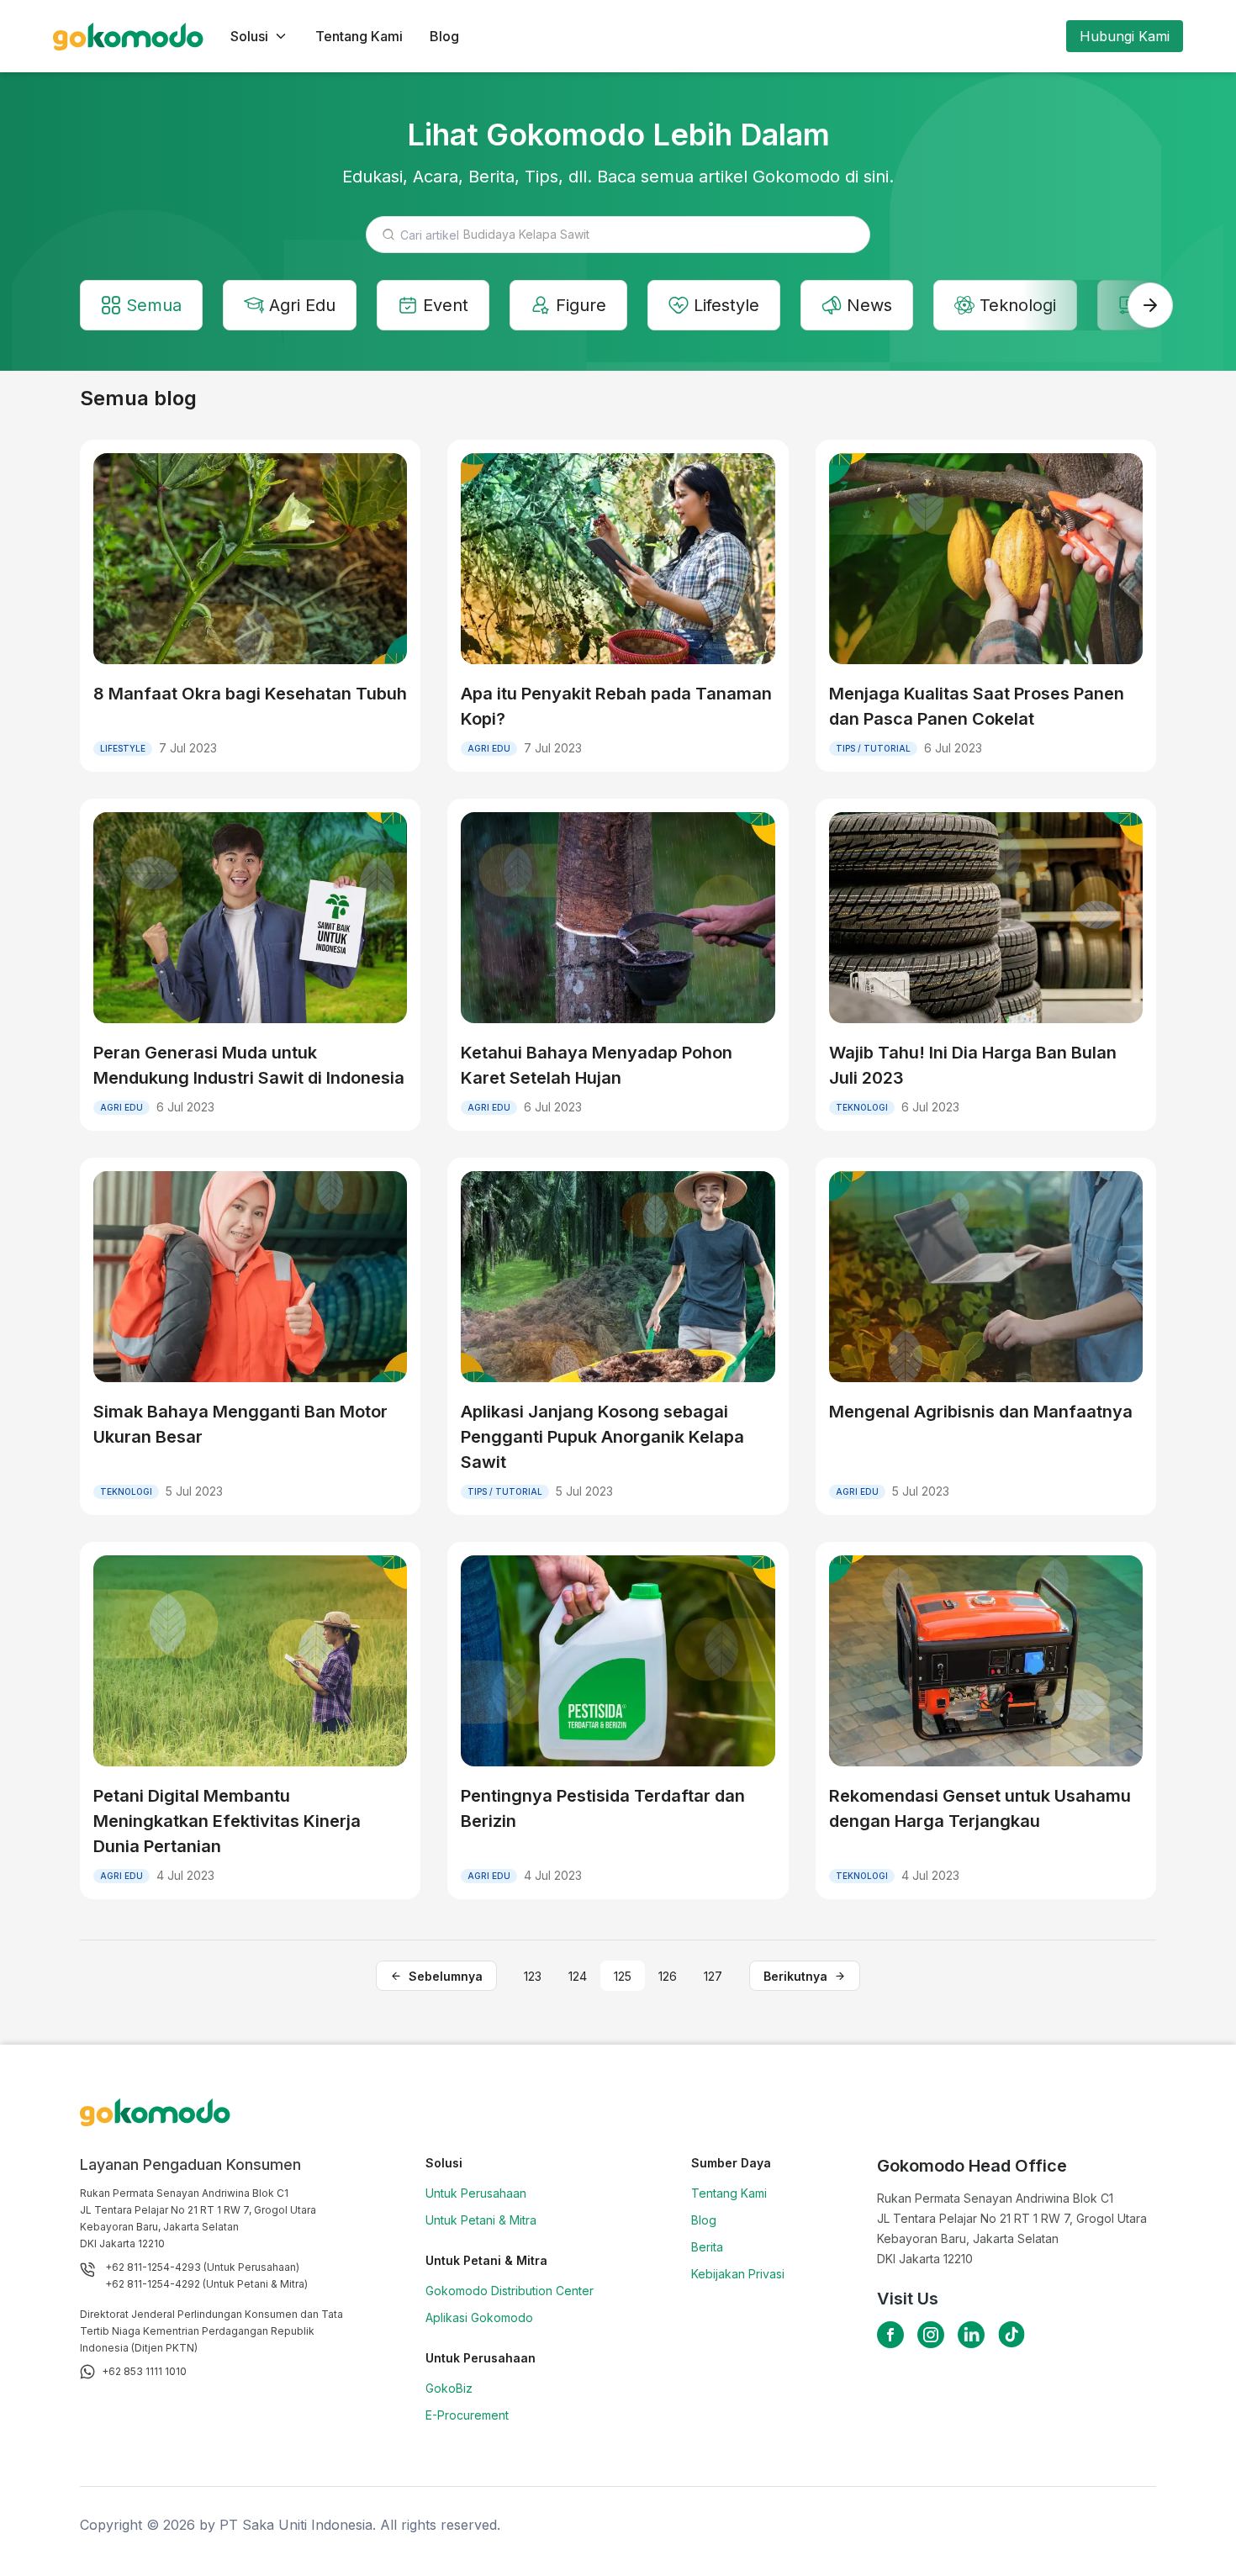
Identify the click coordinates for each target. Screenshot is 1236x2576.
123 (533, 1976)
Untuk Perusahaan (476, 2193)
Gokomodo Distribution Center (510, 2291)
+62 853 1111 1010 (144, 2371)
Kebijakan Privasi (738, 2274)
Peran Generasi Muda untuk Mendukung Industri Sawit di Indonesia (249, 1065)
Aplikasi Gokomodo (479, 2317)
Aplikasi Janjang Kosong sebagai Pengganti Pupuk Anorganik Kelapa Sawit (602, 1437)
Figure (581, 305)
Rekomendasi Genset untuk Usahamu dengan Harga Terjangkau (980, 1808)
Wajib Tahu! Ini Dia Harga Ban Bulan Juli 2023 (973, 1065)
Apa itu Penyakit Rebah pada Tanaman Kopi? (616, 706)
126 (668, 1976)
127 (713, 1976)
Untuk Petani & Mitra (481, 2220)
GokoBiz (449, 2388)
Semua (154, 305)
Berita (707, 2247)
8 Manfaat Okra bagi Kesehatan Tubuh (250, 694)
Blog (444, 36)
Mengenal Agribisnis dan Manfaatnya (981, 1412)
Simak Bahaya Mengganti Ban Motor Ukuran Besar (240, 1424)
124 (578, 1976)
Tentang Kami (359, 36)
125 (623, 1976)
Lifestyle (726, 305)
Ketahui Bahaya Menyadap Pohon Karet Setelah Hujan (597, 1065)
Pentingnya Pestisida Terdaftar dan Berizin (603, 1808)
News (869, 305)
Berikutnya (795, 1976)
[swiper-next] (1150, 305)
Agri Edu (302, 305)
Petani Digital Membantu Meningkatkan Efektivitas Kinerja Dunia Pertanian (227, 1821)
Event (446, 305)
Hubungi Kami (1125, 36)
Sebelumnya (446, 1976)
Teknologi (1018, 305)
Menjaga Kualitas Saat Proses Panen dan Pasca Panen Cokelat (977, 706)
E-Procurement (467, 2415)
